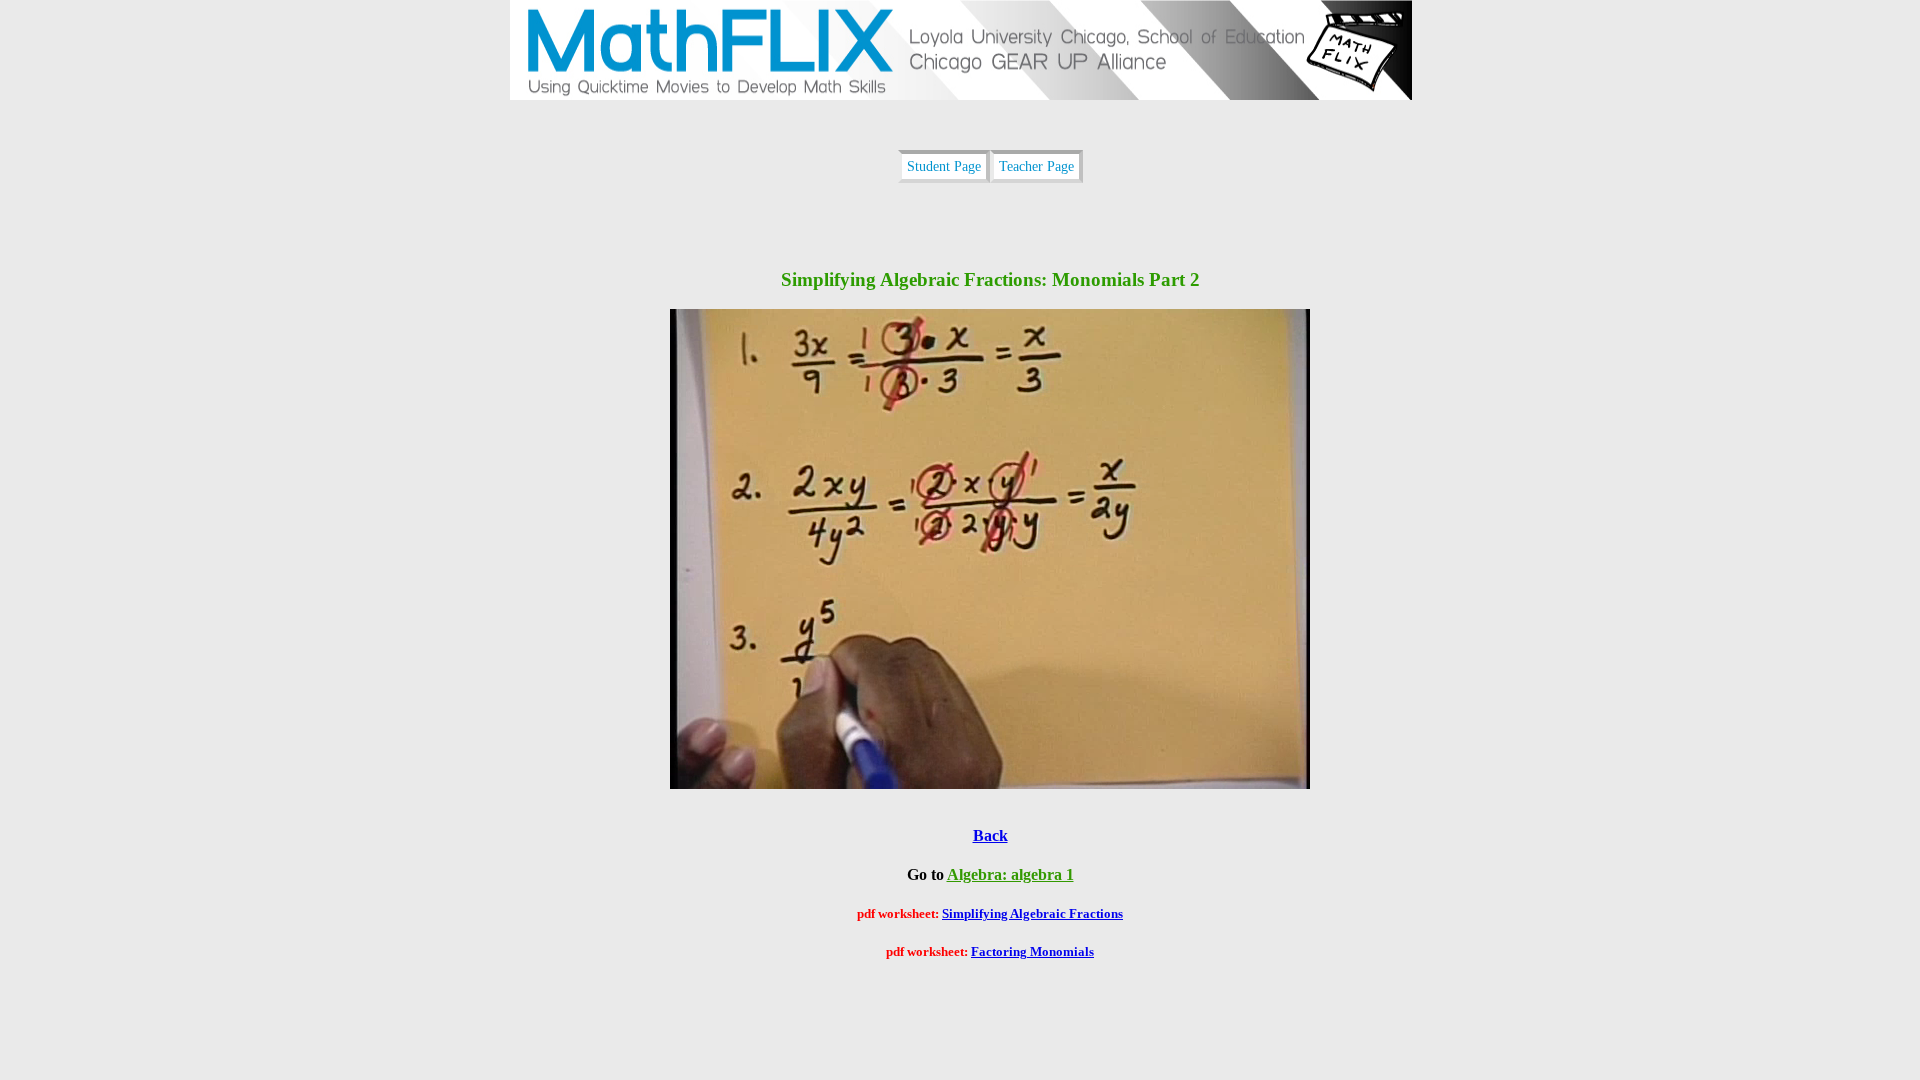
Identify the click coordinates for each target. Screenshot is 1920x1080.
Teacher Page (1036, 166)
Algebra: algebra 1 (1010, 874)
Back (990, 835)
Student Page (944, 166)
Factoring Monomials (1032, 951)
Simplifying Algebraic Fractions (1032, 913)
